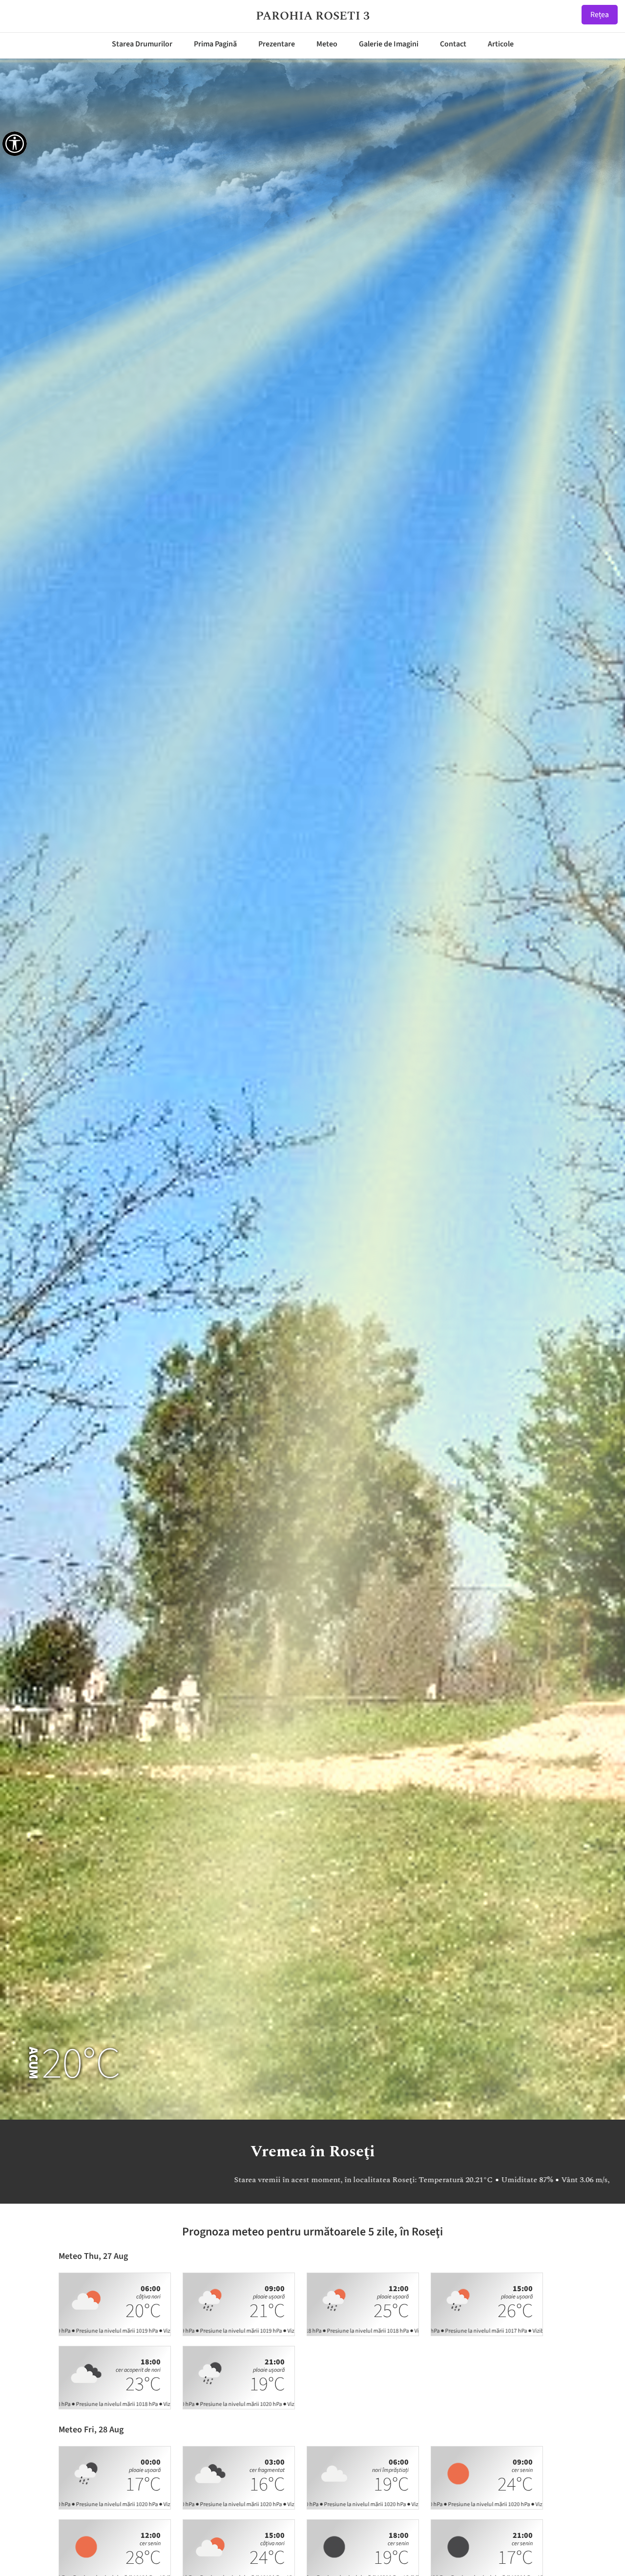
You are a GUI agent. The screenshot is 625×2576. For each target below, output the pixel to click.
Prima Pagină (215, 44)
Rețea (600, 15)
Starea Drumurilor (142, 44)
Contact (453, 44)
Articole (501, 44)
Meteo (327, 44)
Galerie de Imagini (389, 44)
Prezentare (277, 44)
